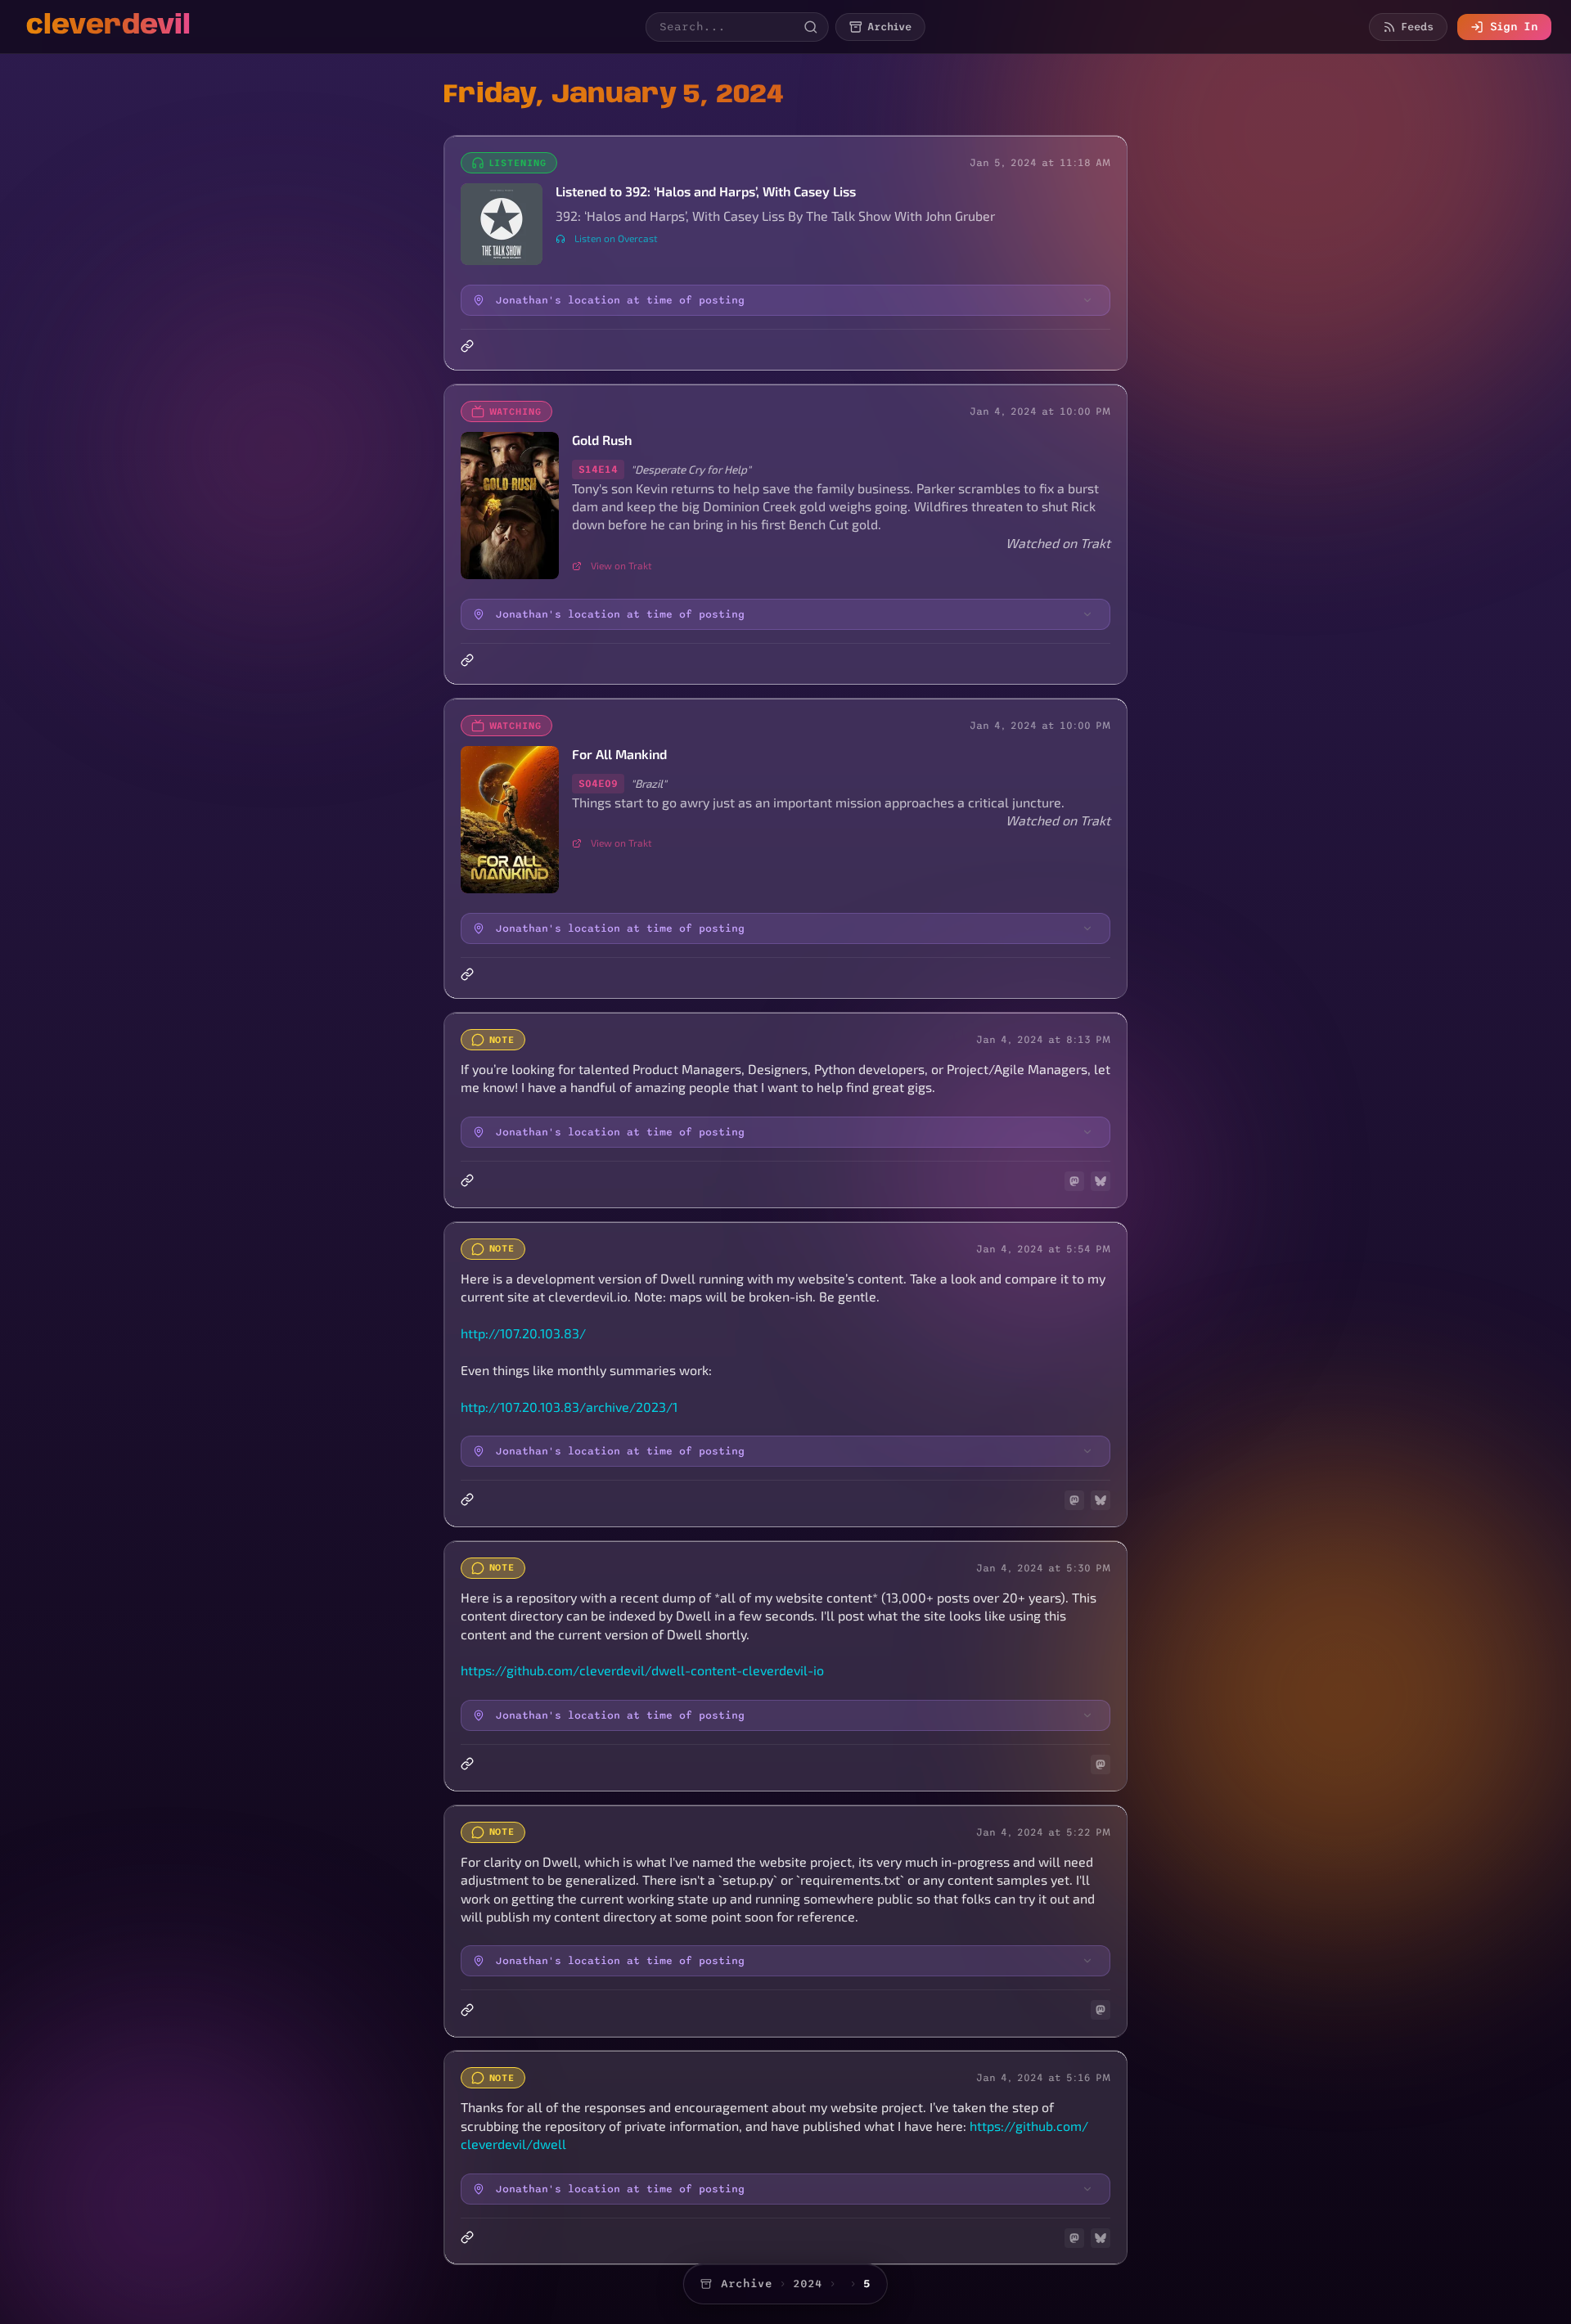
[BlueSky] (1101, 1181)
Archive (747, 2284)
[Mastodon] (1074, 1181)
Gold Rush (602, 440)
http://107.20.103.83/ (523, 1333)
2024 (808, 2284)
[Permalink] (469, 346)
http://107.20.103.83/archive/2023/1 (569, 1407)
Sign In (1514, 27)
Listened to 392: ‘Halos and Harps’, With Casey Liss (706, 191)
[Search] (811, 27)
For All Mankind (619, 754)
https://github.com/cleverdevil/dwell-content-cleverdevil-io (642, 1670)
